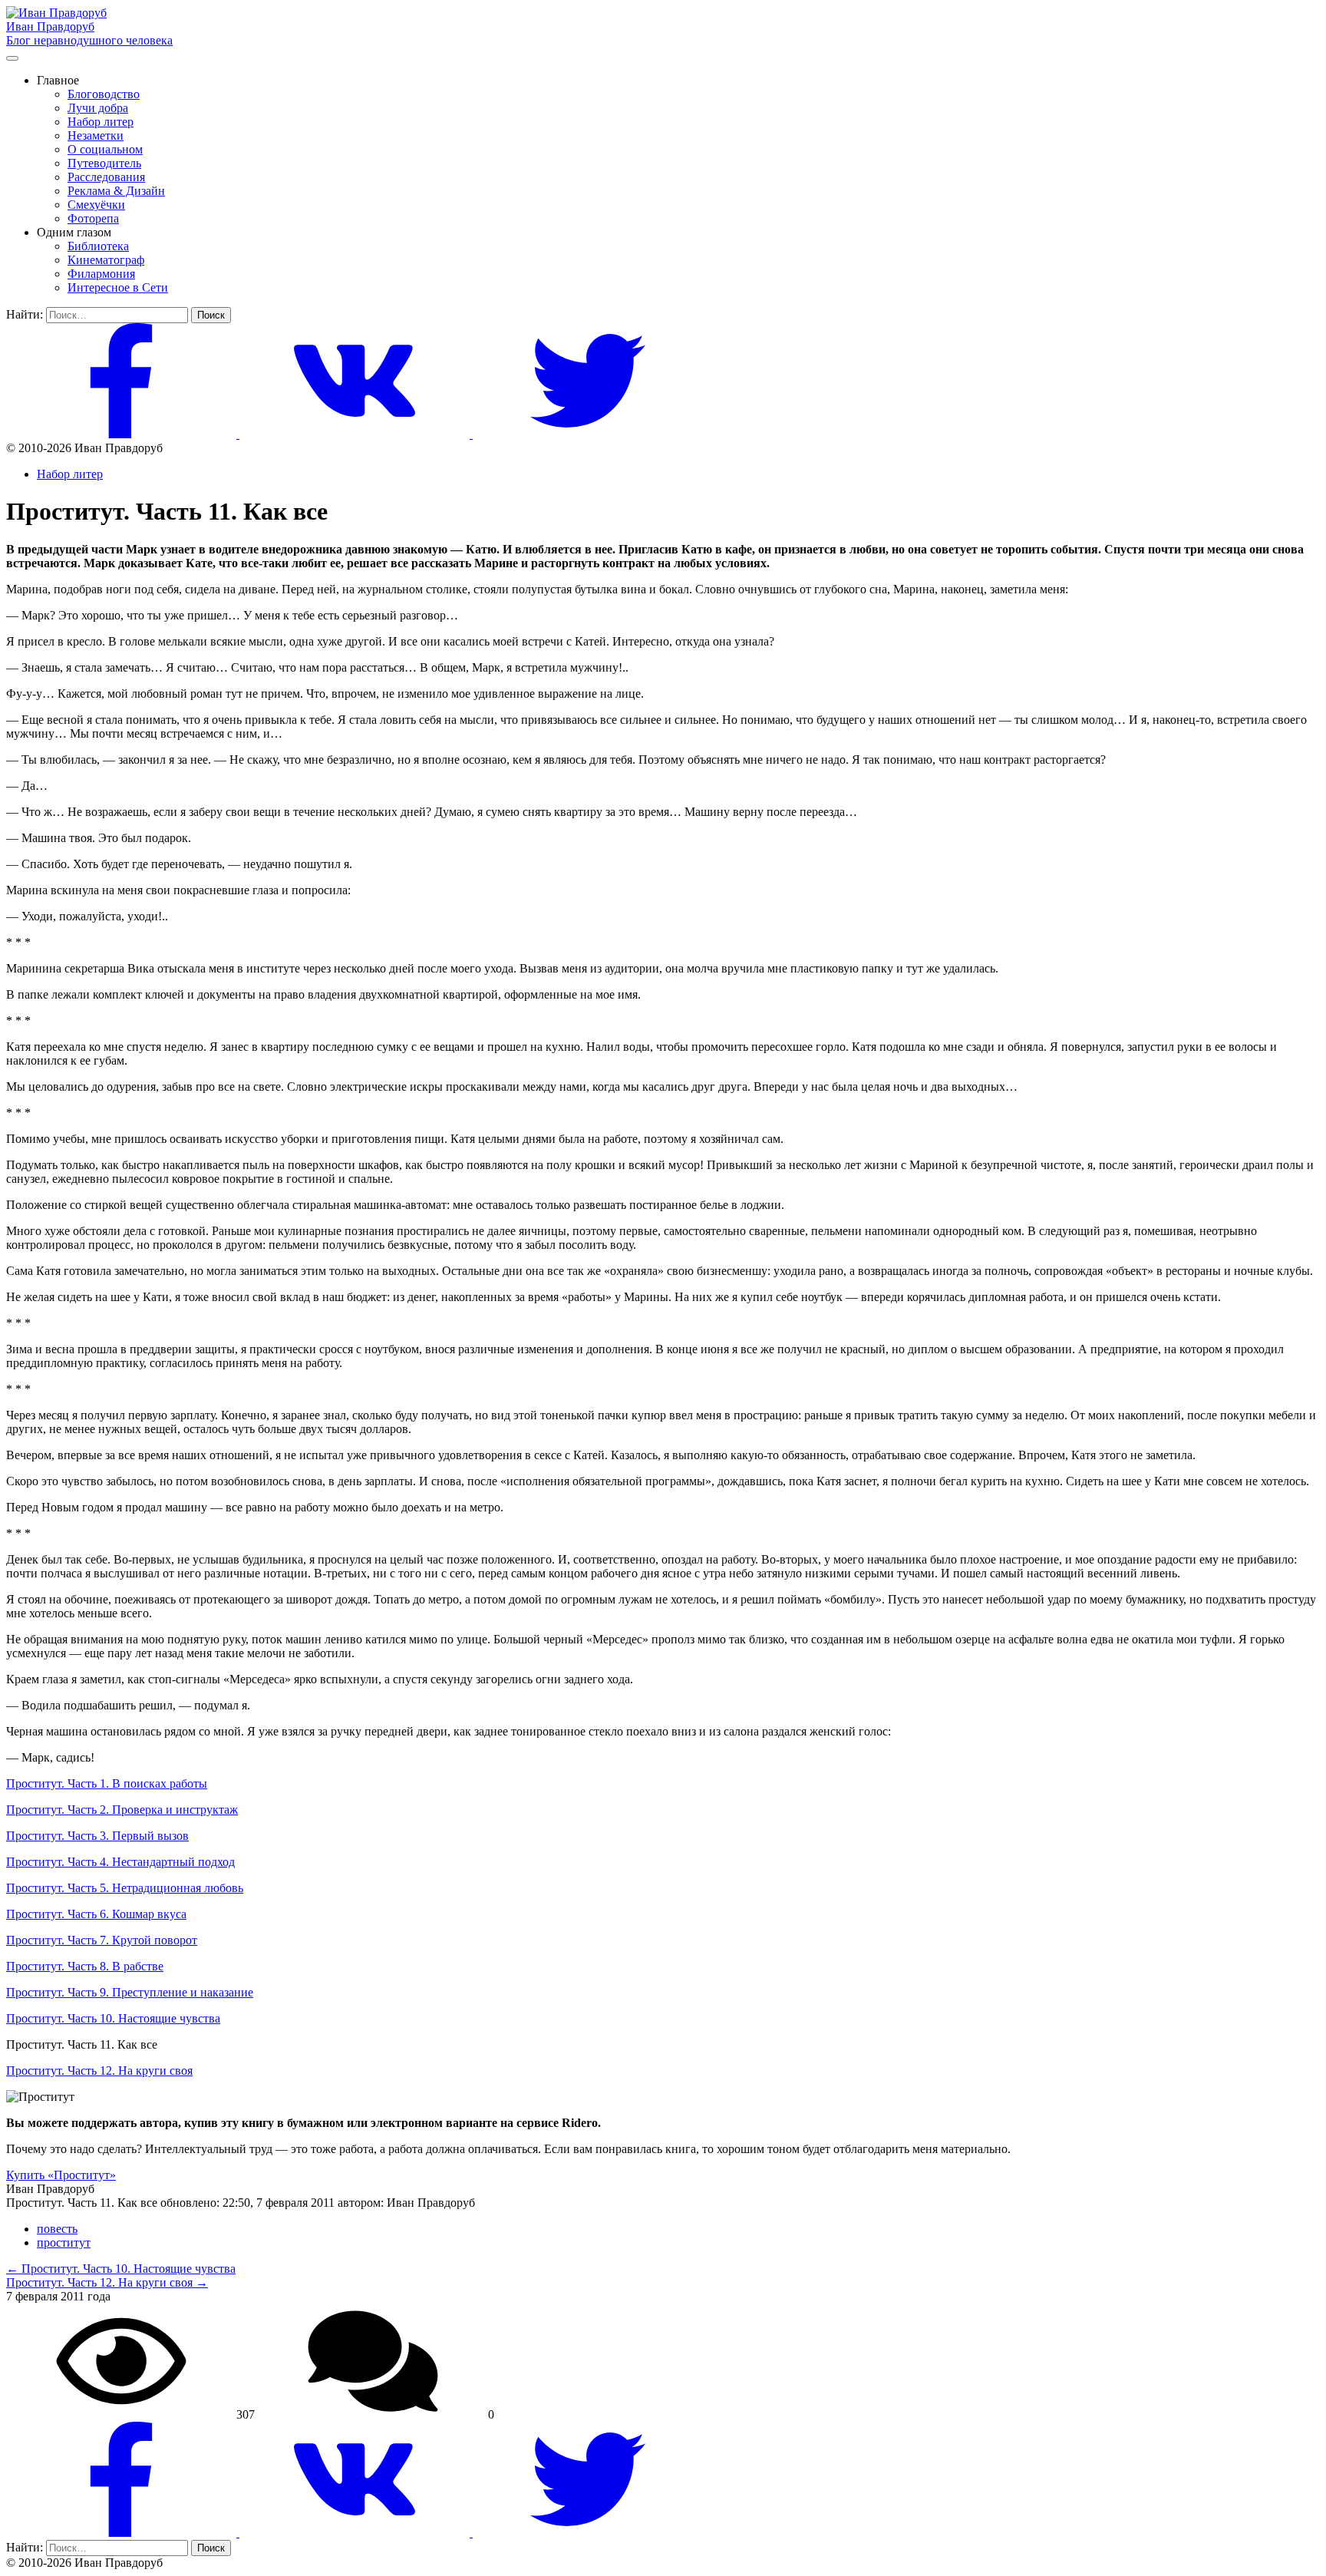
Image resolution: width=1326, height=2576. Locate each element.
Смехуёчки (96, 205)
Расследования (106, 177)
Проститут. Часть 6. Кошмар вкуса (96, 1914)
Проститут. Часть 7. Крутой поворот (102, 1940)
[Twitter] (588, 434)
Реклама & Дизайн (116, 191)
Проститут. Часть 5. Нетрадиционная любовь (125, 1888)
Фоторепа (93, 218)
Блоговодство (104, 94)
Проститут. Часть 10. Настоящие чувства (113, 2018)
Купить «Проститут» (61, 2175)
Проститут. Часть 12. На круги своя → (107, 2282)
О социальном (105, 149)
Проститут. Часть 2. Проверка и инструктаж (122, 1810)
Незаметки (96, 135)
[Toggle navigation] (12, 58)
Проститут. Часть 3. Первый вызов (97, 1836)
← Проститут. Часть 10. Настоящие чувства (121, 2269)
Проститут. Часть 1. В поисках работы (107, 1783)
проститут (64, 2242)
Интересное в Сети (118, 287)
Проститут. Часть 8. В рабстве (85, 1966)
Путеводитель (104, 163)
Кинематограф (106, 260)
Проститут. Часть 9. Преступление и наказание (130, 1992)
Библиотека (98, 246)
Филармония (101, 274)
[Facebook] (123, 434)
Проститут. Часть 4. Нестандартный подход (120, 1862)
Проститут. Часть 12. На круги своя (99, 2071)
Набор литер (101, 122)
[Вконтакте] (356, 434)
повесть (57, 2229)
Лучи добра (98, 108)
